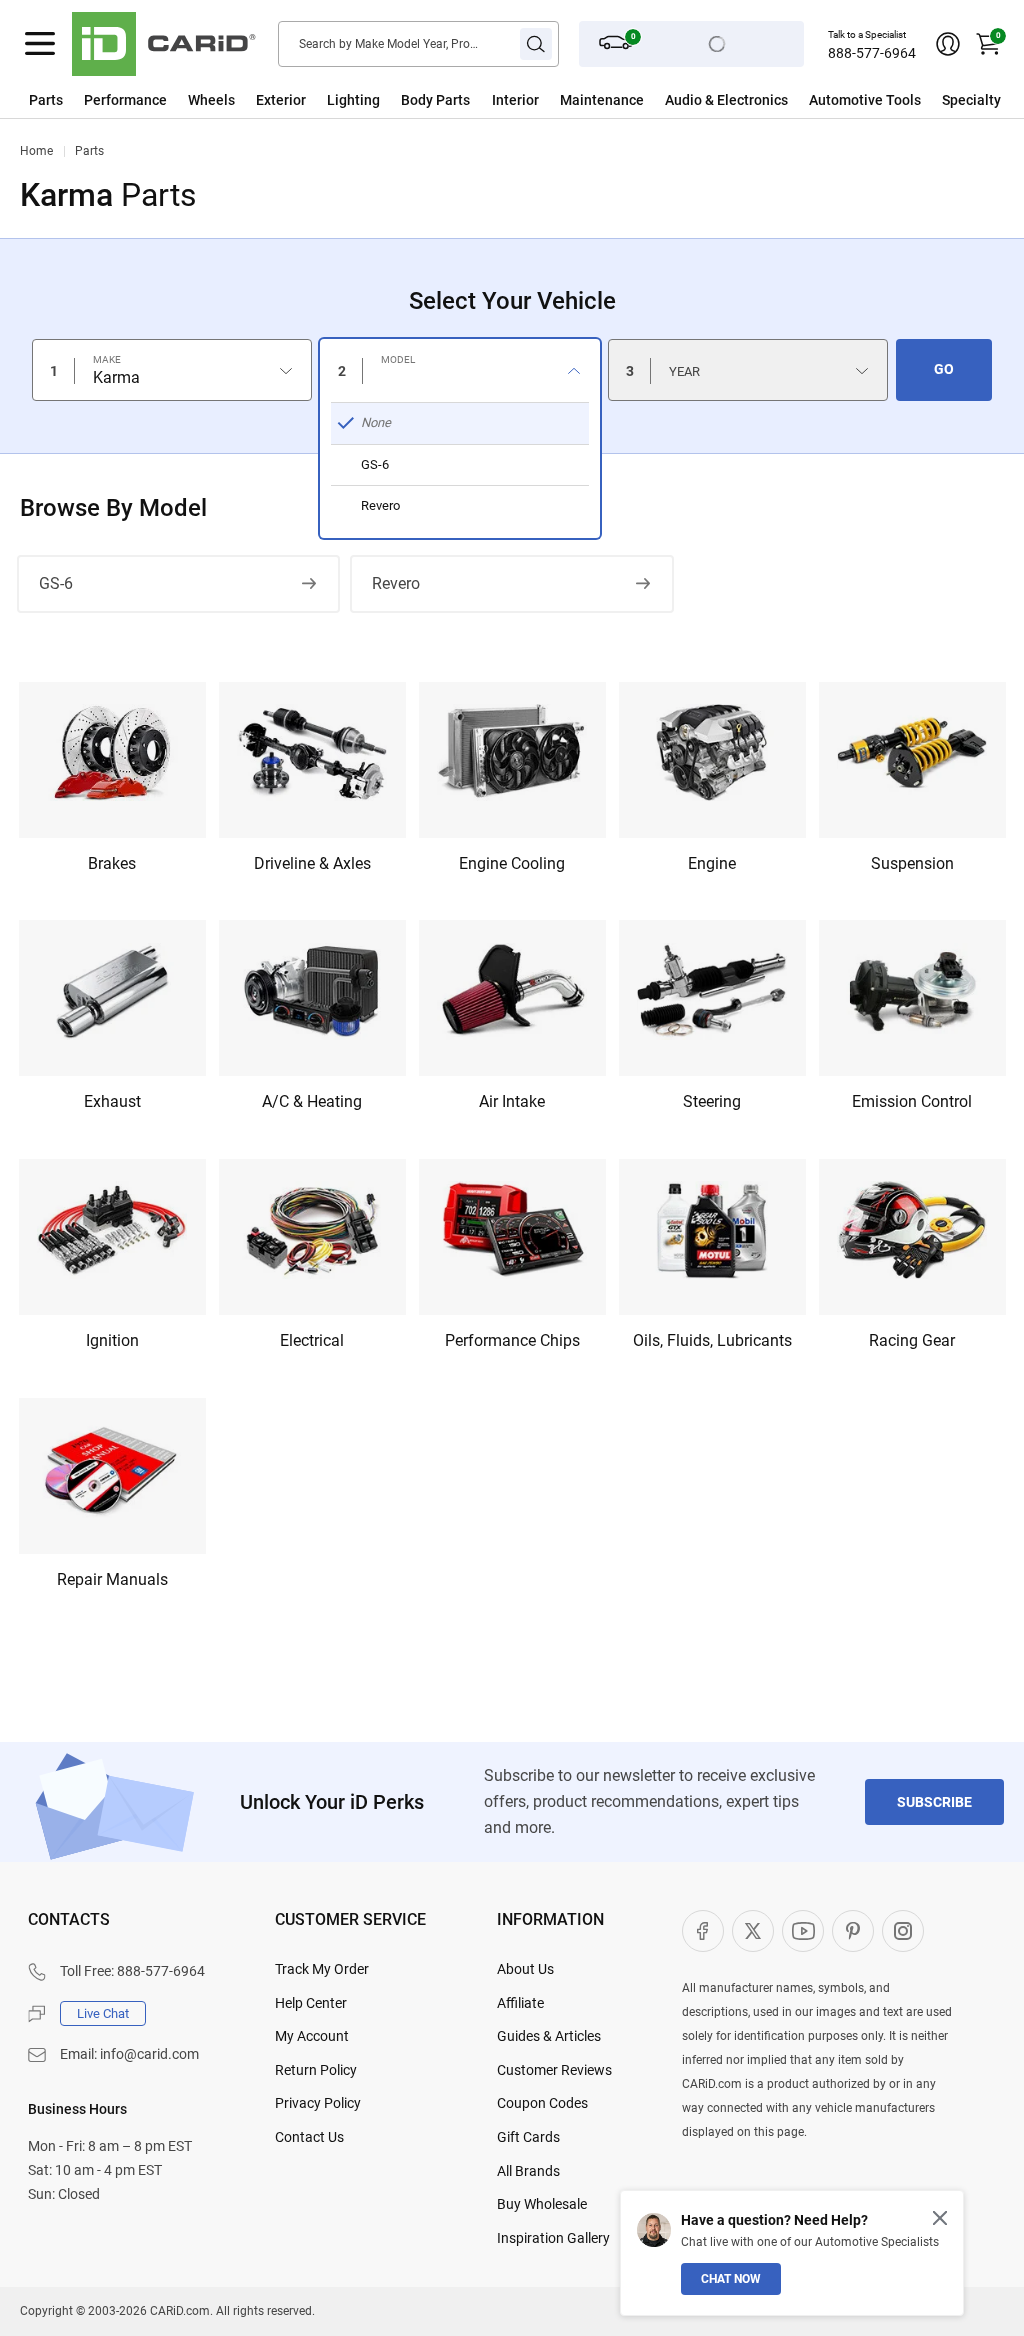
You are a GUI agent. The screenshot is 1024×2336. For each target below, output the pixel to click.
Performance (125, 100)
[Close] (940, 2218)
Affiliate (520, 2003)
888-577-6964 (872, 53)
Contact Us (309, 2137)
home (36, 151)
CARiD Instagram (903, 1931)
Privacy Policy (318, 2103)
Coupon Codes (542, 2103)
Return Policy (316, 2070)
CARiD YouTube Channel (803, 1931)
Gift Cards (528, 2137)
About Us (525, 1969)
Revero (396, 583)
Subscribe (934, 1802)
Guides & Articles (549, 2036)
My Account (312, 2036)
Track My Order (322, 1969)
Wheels (211, 100)
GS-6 (56, 583)
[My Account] (948, 44)
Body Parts (435, 100)
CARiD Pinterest (853, 1931)
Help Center (311, 2003)
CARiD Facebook (703, 1931)
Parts (46, 100)
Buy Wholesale (542, 2204)
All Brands (528, 2171)
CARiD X (753, 1931)
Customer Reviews (554, 2070)
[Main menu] (40, 44)
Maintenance (602, 100)
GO (944, 369)
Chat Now (731, 2279)
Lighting (353, 100)
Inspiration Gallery (553, 2238)
